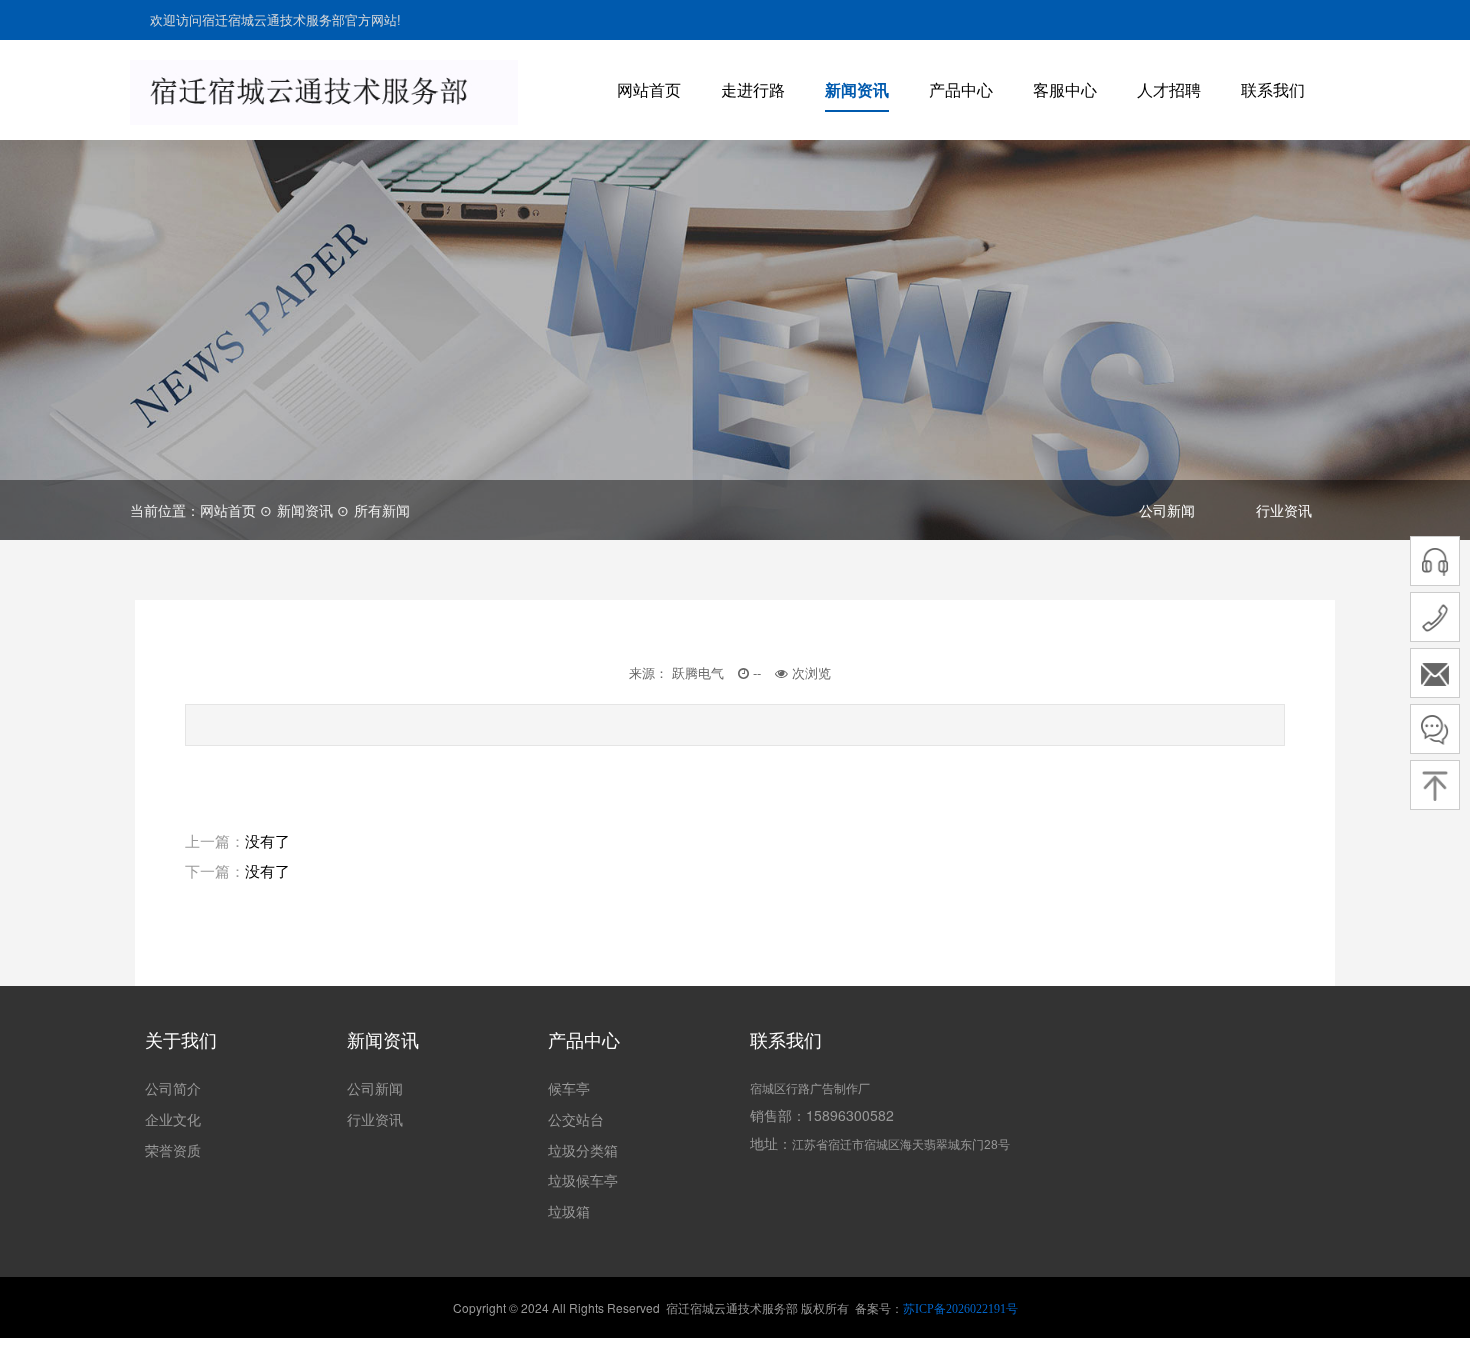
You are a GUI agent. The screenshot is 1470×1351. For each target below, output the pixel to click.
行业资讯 (1284, 510)
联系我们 (1273, 89)
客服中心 (1065, 89)
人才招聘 (1169, 89)
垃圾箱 (569, 1211)
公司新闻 (1167, 510)
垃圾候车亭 (583, 1180)
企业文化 (173, 1119)
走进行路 (753, 89)
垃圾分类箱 (583, 1150)
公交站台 (576, 1119)
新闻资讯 (857, 89)
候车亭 (569, 1088)
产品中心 (961, 89)
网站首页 (649, 89)
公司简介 (173, 1088)
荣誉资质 (173, 1150)
